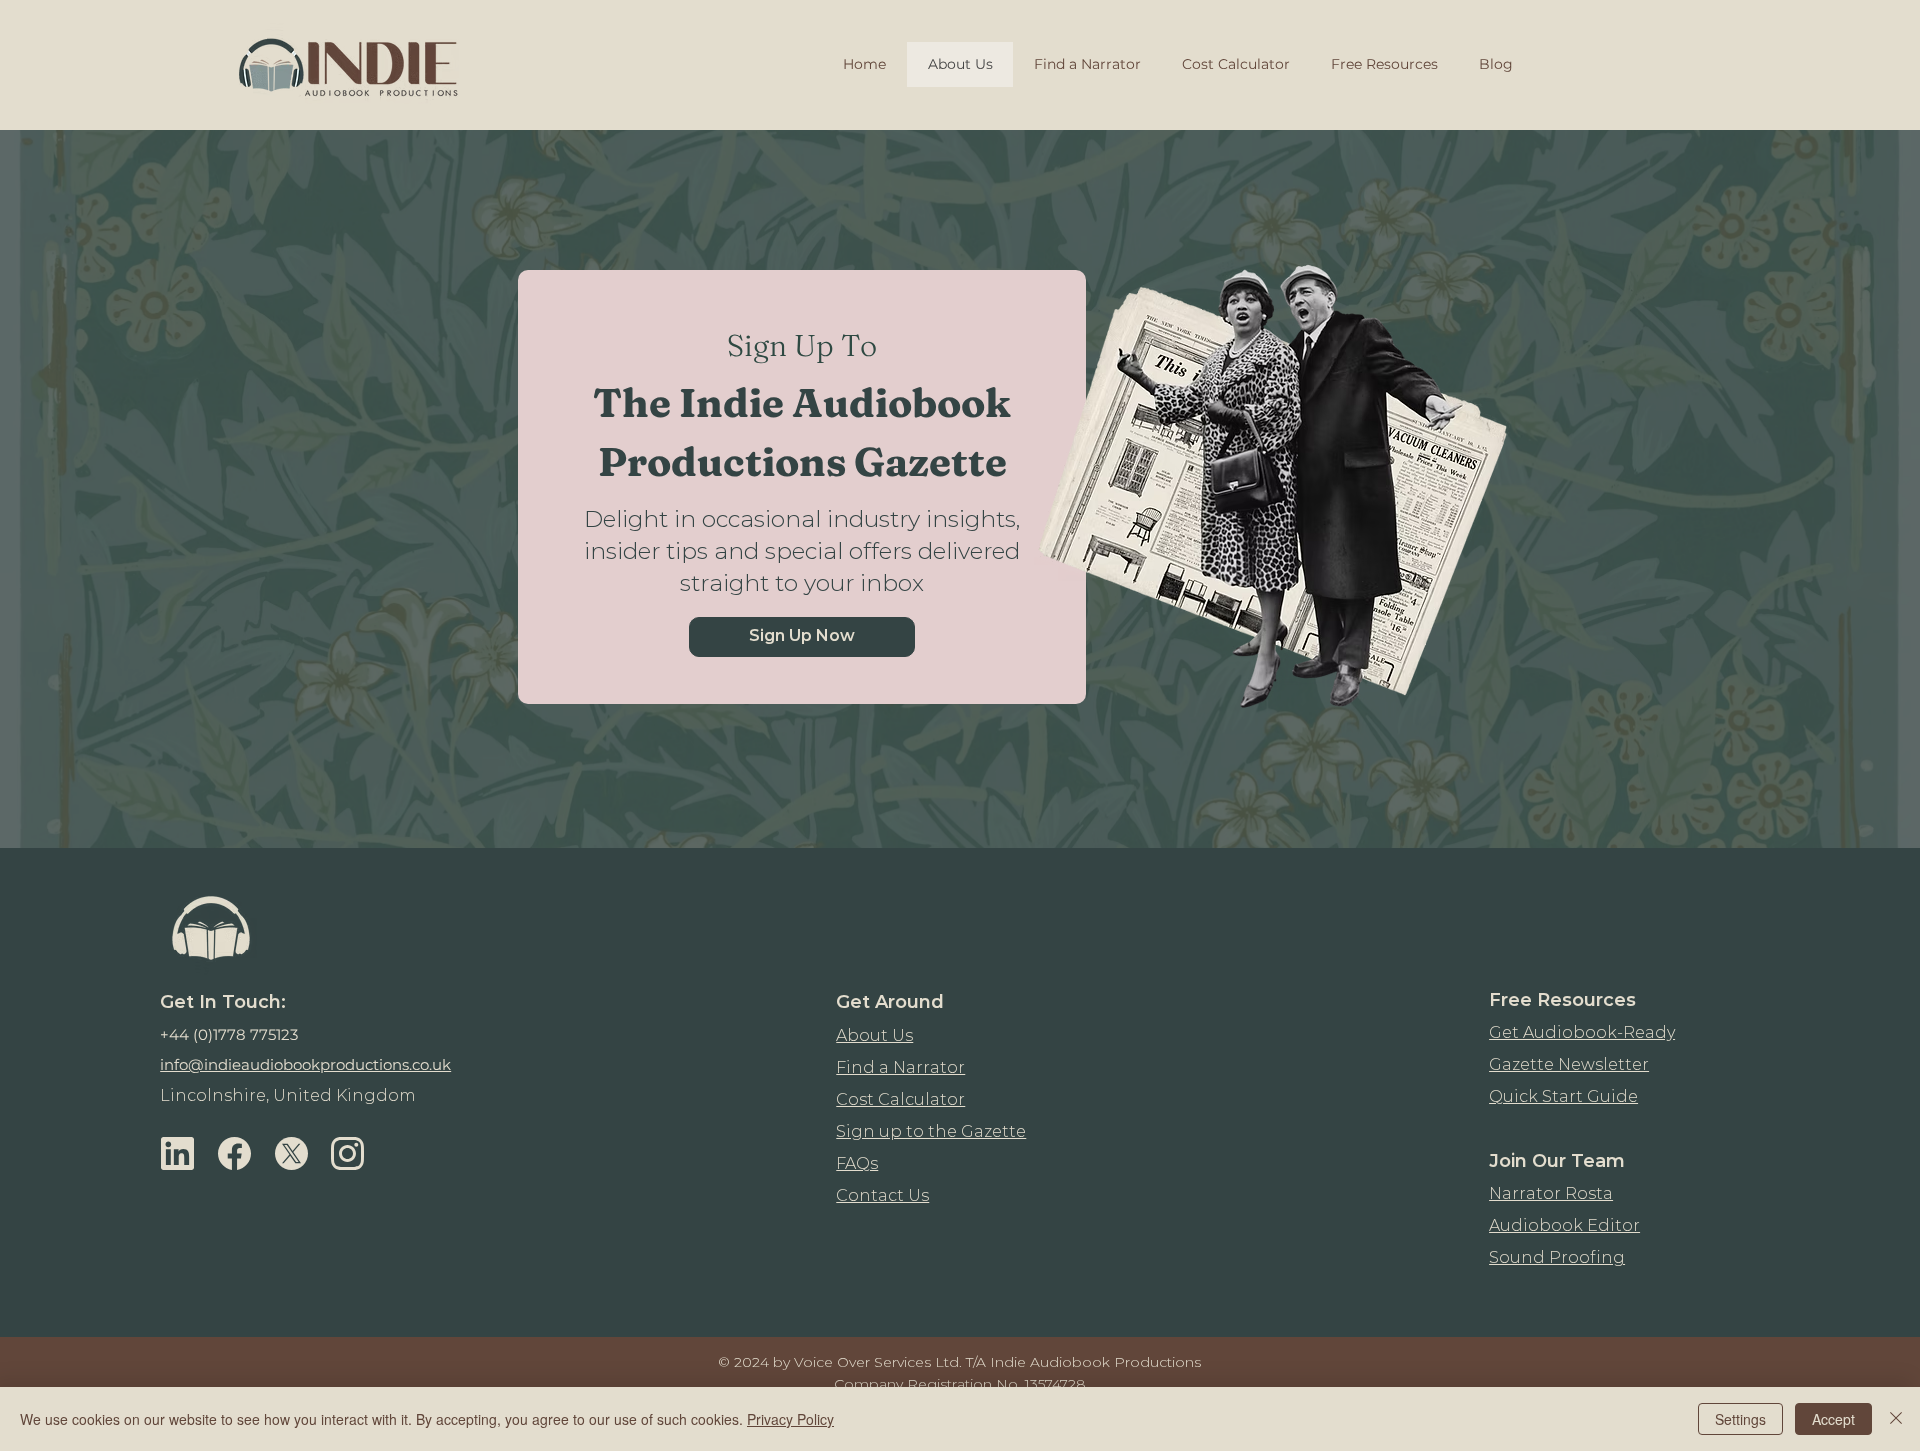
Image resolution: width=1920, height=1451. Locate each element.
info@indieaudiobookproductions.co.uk (305, 1064)
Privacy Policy (790, 1419)
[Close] (1896, 1419)
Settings (1740, 1419)
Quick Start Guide (1563, 1096)
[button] (802, 637)
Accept (1833, 1419)
